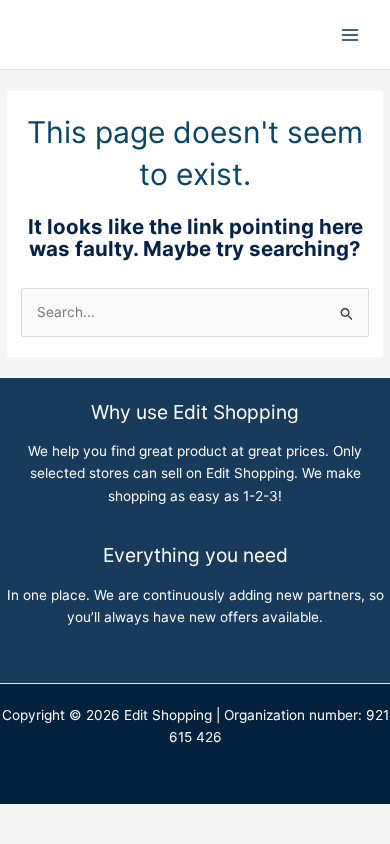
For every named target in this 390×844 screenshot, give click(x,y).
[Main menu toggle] (350, 34)
